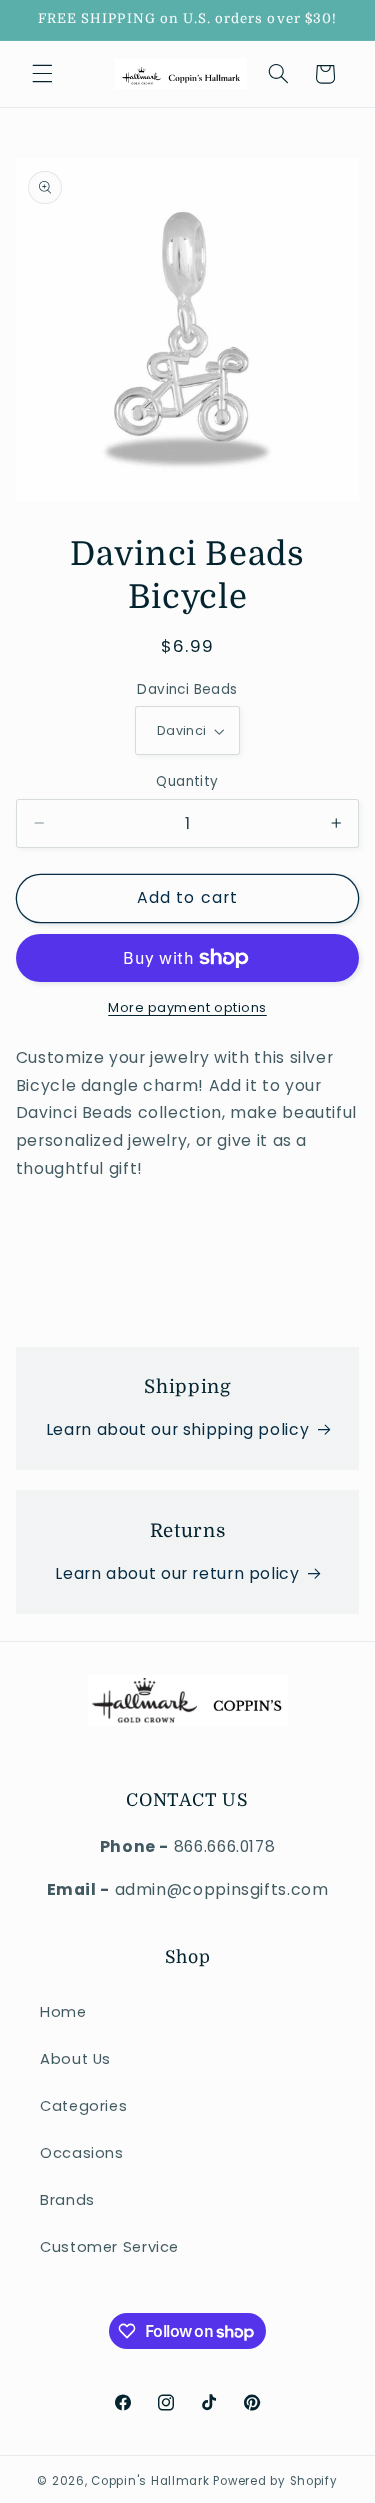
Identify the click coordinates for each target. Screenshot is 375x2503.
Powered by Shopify (275, 2481)
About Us (75, 2059)
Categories (83, 2106)
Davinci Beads (187, 689)
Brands (67, 2200)
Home (63, 2012)
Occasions (82, 2153)
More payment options (187, 1007)
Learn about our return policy (177, 1573)
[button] (42, 74)
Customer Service (109, 2247)
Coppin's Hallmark (150, 2481)
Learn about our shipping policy (178, 1429)
